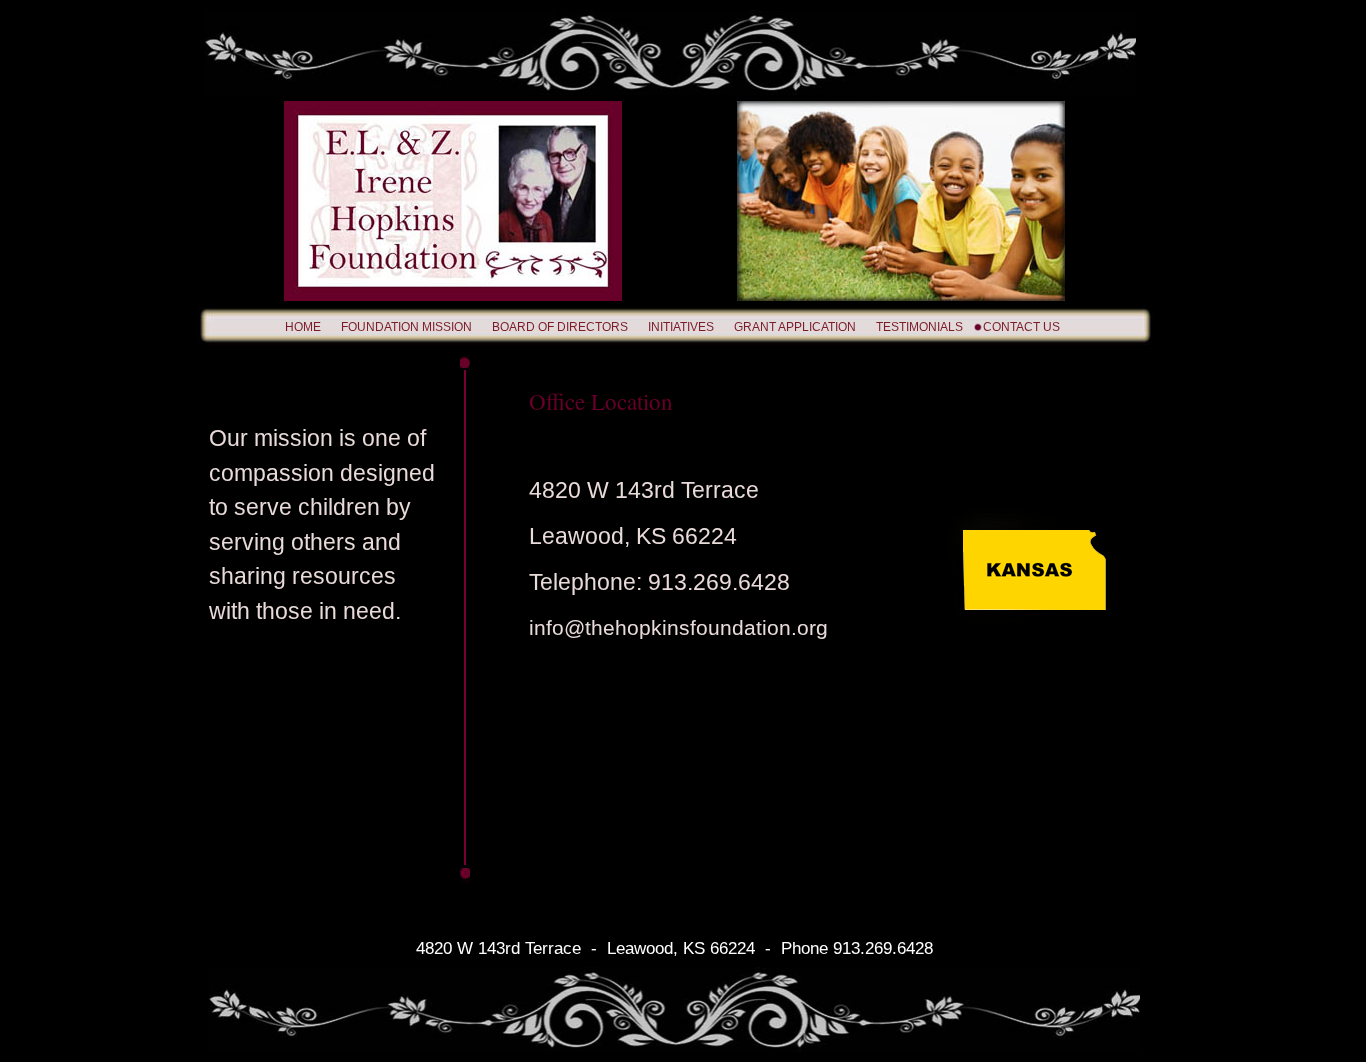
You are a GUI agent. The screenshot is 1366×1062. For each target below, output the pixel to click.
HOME (303, 327)
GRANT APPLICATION (795, 327)
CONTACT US (1021, 327)
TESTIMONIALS (919, 327)
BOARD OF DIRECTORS (560, 327)
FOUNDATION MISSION (406, 327)
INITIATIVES (681, 327)
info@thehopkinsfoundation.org (678, 627)
